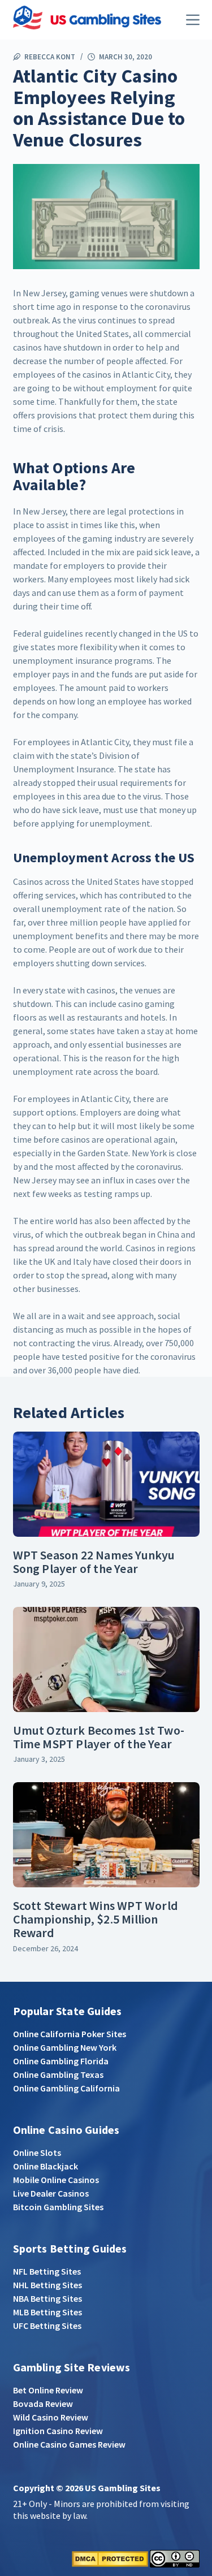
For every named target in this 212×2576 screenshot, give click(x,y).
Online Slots (37, 2153)
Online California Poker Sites (70, 2034)
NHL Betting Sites (47, 2285)
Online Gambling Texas (58, 2074)
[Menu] (193, 20)
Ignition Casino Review (58, 2431)
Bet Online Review (48, 2390)
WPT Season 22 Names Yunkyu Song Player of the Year (94, 1562)
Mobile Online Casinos (56, 2180)
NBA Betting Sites (47, 2298)
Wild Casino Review (51, 2417)
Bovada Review (43, 2404)
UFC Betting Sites (47, 2326)
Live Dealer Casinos (51, 2193)
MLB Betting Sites (47, 2312)
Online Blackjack (46, 2166)
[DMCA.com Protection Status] (110, 2557)
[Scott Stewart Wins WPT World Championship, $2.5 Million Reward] (106, 1835)
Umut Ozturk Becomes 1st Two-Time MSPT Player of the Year (99, 1737)
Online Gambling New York (65, 2047)
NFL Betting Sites (47, 2271)
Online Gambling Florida (61, 2061)
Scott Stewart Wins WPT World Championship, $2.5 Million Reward (96, 1919)
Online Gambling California (66, 2088)
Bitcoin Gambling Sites (58, 2207)
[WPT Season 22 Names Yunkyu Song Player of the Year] (106, 1484)
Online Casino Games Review (69, 2444)
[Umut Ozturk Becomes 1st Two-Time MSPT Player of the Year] (106, 1659)
